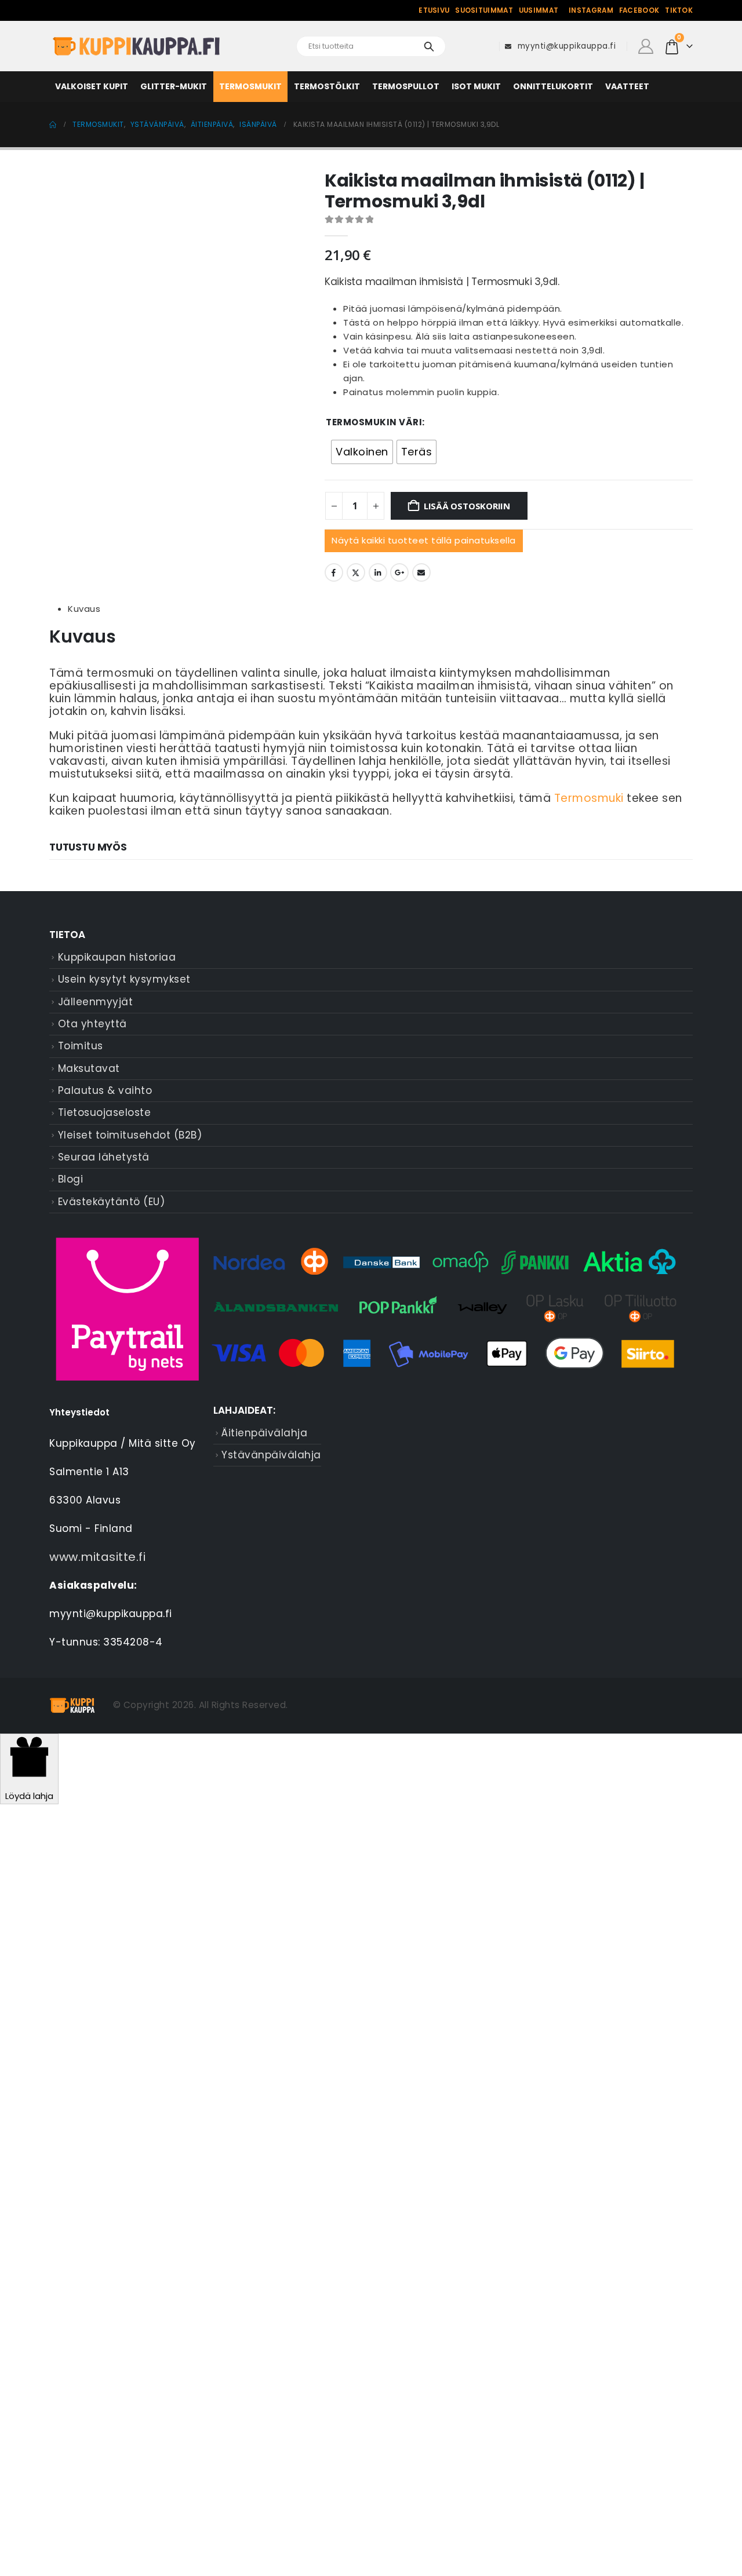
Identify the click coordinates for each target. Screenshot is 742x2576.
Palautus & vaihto (105, 1090)
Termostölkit (327, 86)
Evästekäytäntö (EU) (112, 1202)
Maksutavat (89, 1068)
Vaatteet (627, 86)
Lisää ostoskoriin (467, 506)
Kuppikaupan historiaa (117, 957)
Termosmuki (589, 798)
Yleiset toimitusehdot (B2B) (130, 1135)
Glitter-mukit (174, 86)
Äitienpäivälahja (264, 1433)
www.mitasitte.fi (97, 1557)
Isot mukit (476, 86)
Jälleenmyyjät (96, 1002)
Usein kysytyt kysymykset (124, 979)
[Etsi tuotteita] (429, 46)
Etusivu (434, 10)
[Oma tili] (645, 46)
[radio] (362, 452)
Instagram (591, 10)
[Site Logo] (136, 47)
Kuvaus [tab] (84, 609)
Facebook (639, 10)
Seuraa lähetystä (104, 1157)
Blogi (71, 1179)
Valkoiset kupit (92, 86)
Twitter (356, 572)
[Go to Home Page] (53, 125)
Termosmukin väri (374, 422)
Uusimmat (539, 10)
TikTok (679, 10)
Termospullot (406, 86)
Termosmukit (250, 86)
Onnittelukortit (553, 86)
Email (421, 572)
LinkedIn (378, 572)
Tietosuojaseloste (105, 1112)
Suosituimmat (484, 10)
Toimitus (81, 1046)
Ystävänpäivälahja (271, 1455)
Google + (399, 572)
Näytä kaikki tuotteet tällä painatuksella (424, 540)
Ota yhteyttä (92, 1024)
